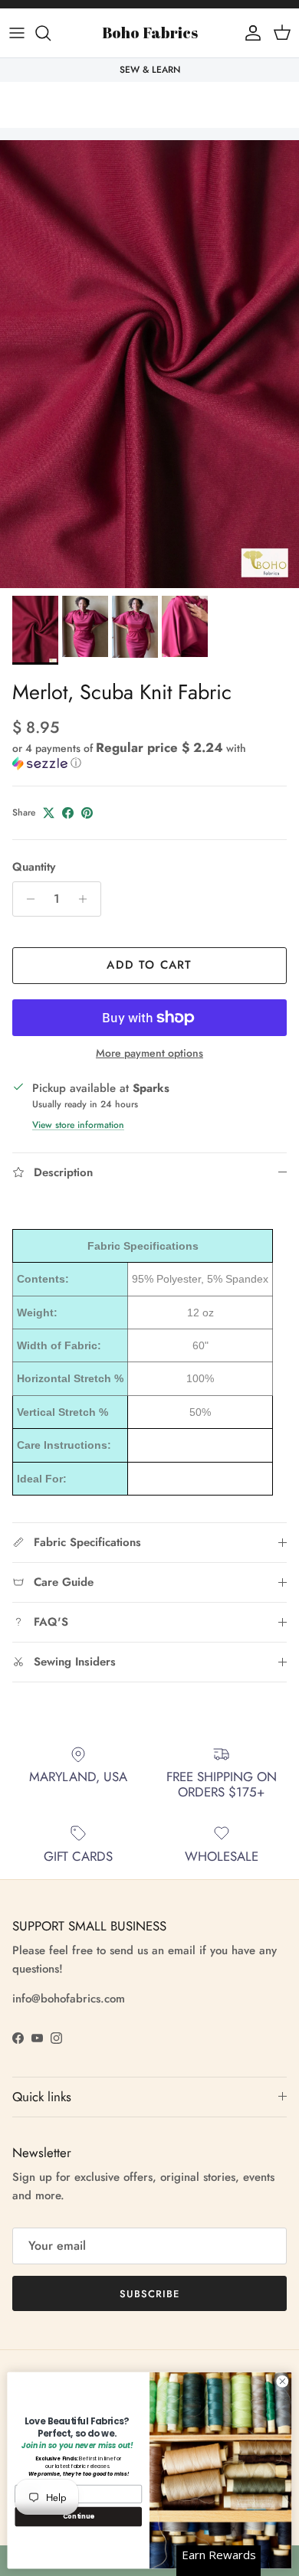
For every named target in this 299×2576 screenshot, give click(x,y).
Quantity (34, 867)
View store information (78, 1125)
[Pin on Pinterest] (87, 813)
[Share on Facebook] (68, 813)
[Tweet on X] (49, 813)
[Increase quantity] (87, 899)
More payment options (149, 1053)
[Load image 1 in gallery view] (149, 364)
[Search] (51, 33)
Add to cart (149, 965)
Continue (79, 2516)
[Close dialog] (283, 2381)
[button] (149, 755)
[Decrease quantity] (26, 899)
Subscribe (149, 2294)
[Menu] (17, 33)
